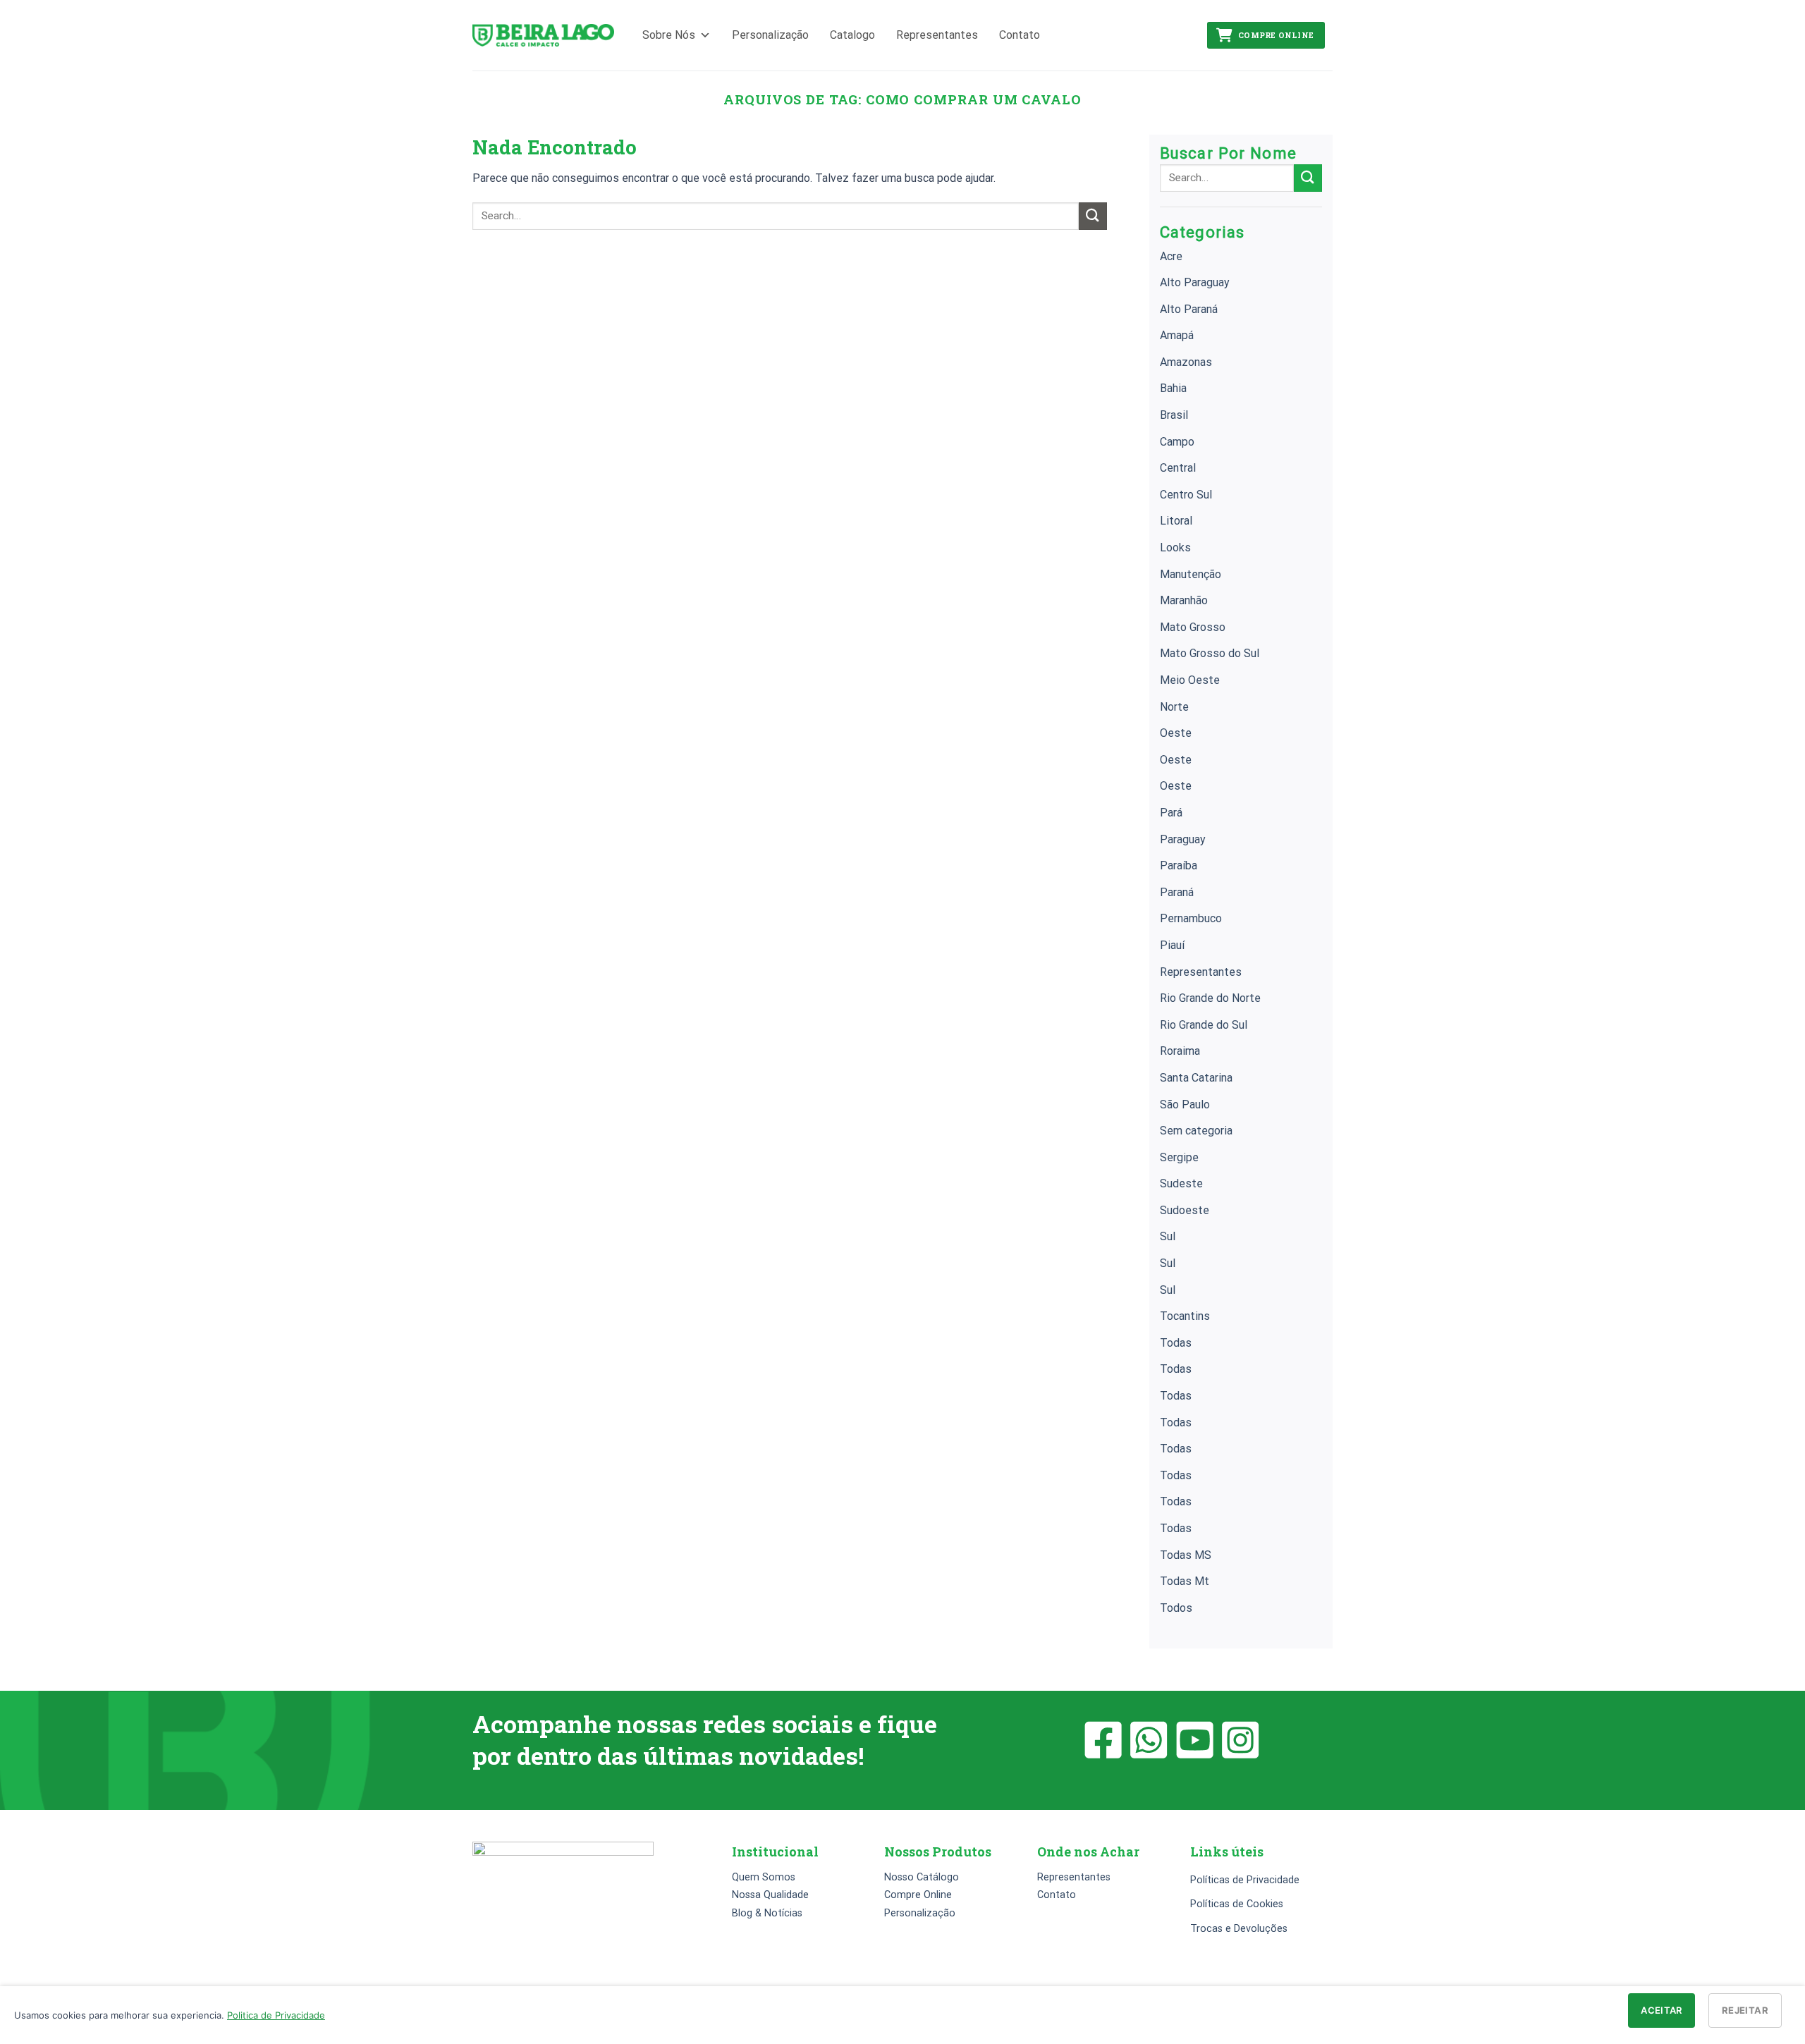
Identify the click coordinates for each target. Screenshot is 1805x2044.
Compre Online (1276, 35)
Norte (1174, 707)
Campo (1177, 442)
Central (1178, 468)
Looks (1175, 547)
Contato (1020, 35)
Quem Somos (764, 1877)
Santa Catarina (1196, 1078)
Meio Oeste (1190, 680)
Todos (1176, 1608)
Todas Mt (1185, 1581)
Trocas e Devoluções (1239, 1929)
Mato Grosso (1193, 627)
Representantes (937, 35)
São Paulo (1185, 1104)
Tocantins (1185, 1316)
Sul (1168, 1236)
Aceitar (1662, 2010)
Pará (1171, 813)
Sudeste (1181, 1183)
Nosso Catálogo (922, 1877)
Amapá (1177, 335)
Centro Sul (1186, 495)
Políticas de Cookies (1237, 1904)
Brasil (1174, 415)
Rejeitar (1745, 2010)
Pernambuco (1191, 918)
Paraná (1177, 892)
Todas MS (1186, 1555)
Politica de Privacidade (276, 2015)
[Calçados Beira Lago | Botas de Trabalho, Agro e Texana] (543, 36)
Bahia (1173, 388)
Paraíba (1179, 865)
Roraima (1180, 1051)
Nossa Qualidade (770, 1895)
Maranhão (1184, 600)
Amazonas (1186, 362)
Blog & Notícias (767, 1913)
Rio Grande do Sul (1204, 1025)
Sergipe (1179, 1157)
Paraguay (1183, 839)
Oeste (1176, 733)
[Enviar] (1093, 216)
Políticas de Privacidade (1245, 1880)
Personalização (770, 35)
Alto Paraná (1189, 309)
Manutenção (1191, 574)
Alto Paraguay (1195, 282)
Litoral (1176, 521)
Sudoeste (1185, 1210)
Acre (1171, 256)
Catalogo (852, 35)
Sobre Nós (669, 35)
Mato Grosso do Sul (1210, 653)
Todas (1176, 1343)
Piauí (1172, 945)
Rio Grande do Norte (1210, 998)
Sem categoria (1196, 1131)
